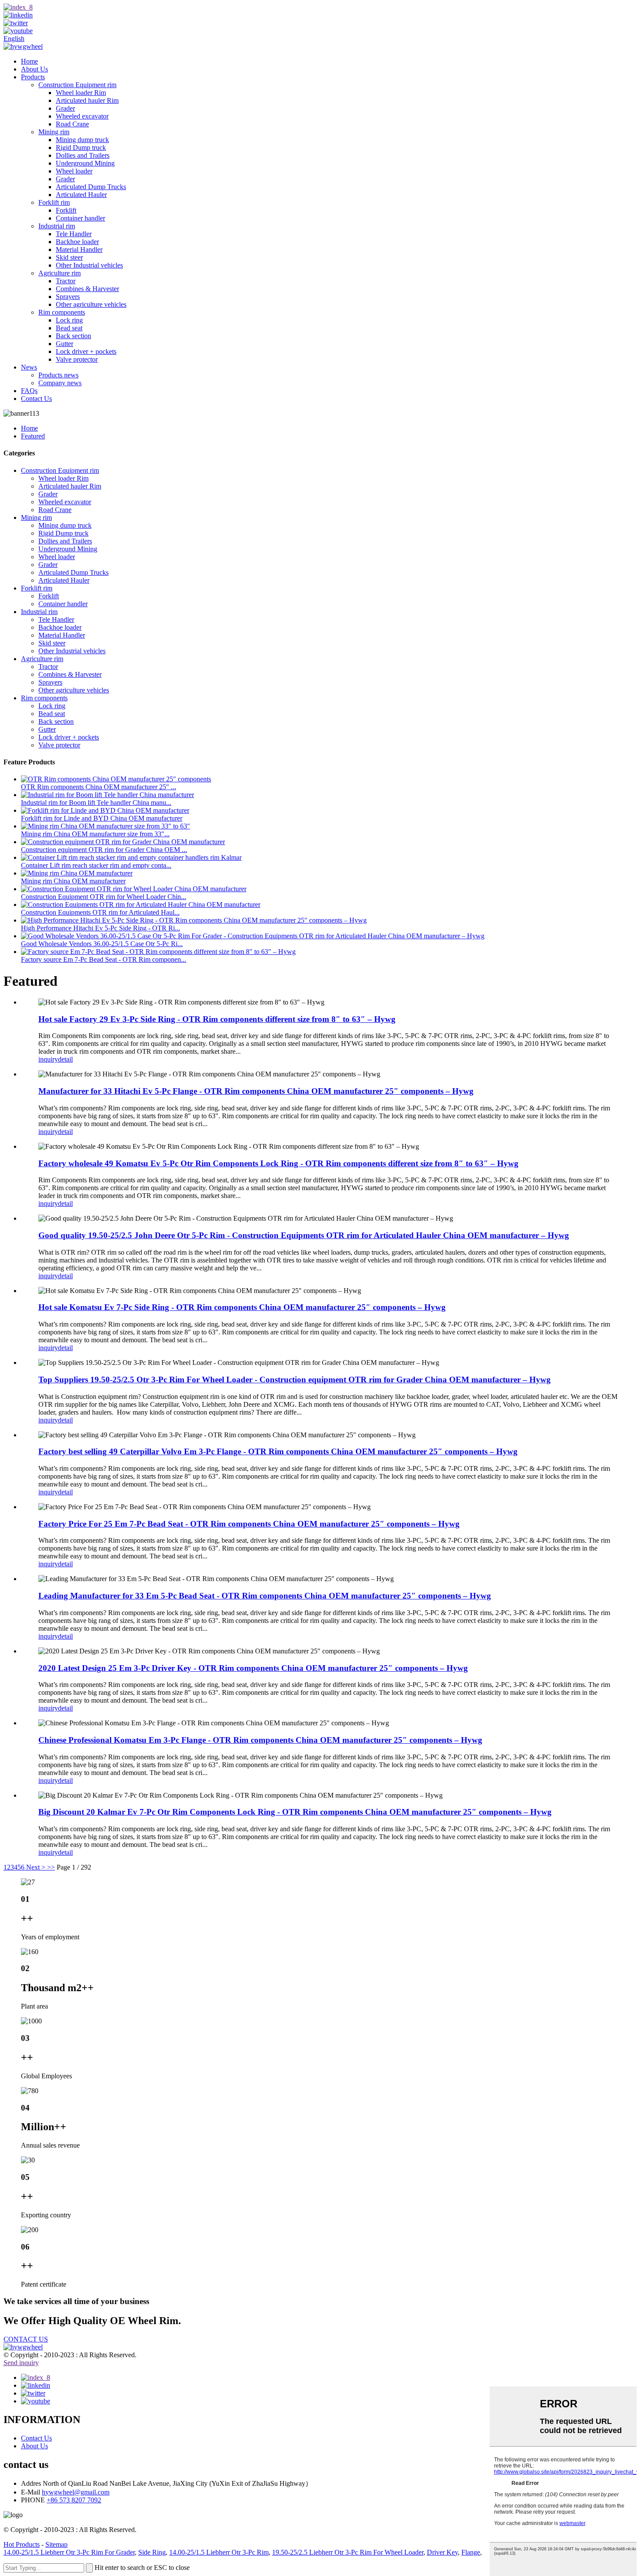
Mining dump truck (82, 140)
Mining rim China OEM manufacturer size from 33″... (95, 834)
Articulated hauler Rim (87, 100)
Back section (73, 336)
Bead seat (69, 328)
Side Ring (152, 2552)
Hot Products (22, 2544)
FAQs (29, 391)
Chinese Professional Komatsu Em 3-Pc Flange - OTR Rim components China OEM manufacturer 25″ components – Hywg (260, 1740)
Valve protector (77, 359)
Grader (65, 108)
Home (29, 61)
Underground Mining (85, 163)
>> (51, 1867)
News (29, 367)
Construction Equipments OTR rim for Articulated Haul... (100, 912)
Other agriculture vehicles (91, 304)
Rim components (62, 312)
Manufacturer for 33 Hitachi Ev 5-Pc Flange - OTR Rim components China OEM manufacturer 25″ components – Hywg (256, 1091)
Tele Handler (74, 234)
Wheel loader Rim (81, 93)
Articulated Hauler (81, 195)
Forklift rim (54, 202)
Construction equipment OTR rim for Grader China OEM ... (104, 850)
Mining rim (54, 132)
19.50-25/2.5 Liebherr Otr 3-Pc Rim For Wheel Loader (348, 2552)
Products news (58, 375)
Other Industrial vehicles (89, 265)
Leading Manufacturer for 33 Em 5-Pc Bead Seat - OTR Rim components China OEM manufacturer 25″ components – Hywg (265, 1596)
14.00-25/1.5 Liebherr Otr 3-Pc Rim (219, 2552)
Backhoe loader (77, 242)
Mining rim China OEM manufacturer (73, 881)
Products (33, 77)
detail (65, 1059)
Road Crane (72, 124)
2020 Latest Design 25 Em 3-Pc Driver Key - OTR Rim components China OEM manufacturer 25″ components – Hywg (253, 1668)
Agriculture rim (60, 273)
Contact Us (36, 399)
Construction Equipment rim (77, 85)
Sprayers (68, 297)
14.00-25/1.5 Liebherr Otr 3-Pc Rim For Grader (69, 2552)
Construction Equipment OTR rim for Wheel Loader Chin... (104, 897)
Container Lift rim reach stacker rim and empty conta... (96, 865)
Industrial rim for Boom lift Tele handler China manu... (96, 803)
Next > (36, 1867)
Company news (60, 383)
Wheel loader (74, 171)
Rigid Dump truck (81, 148)
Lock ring (69, 320)
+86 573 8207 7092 (74, 2500)
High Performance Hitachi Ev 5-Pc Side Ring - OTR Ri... (101, 928)
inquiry (48, 1059)
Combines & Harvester (87, 289)
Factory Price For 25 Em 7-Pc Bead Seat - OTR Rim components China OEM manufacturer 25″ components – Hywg (249, 1524)
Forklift (66, 210)
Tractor (66, 281)
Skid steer (69, 257)
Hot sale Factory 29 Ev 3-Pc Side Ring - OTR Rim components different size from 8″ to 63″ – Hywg (217, 1019)
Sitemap (56, 2544)
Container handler (80, 218)
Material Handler (79, 249)
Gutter (65, 344)
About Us (34, 69)
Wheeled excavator (82, 116)
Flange (471, 2552)
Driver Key (442, 2552)
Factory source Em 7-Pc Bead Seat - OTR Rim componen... (104, 959)
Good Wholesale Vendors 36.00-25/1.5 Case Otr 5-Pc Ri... (102, 944)
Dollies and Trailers (83, 155)
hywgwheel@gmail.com (76, 2492)
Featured (33, 436)
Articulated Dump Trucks (91, 187)
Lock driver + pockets (86, 351)
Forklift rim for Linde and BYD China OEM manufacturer (102, 818)
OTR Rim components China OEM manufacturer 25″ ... (99, 787)
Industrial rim (57, 226)
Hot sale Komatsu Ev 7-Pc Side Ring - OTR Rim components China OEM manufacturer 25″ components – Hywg (242, 1307)
